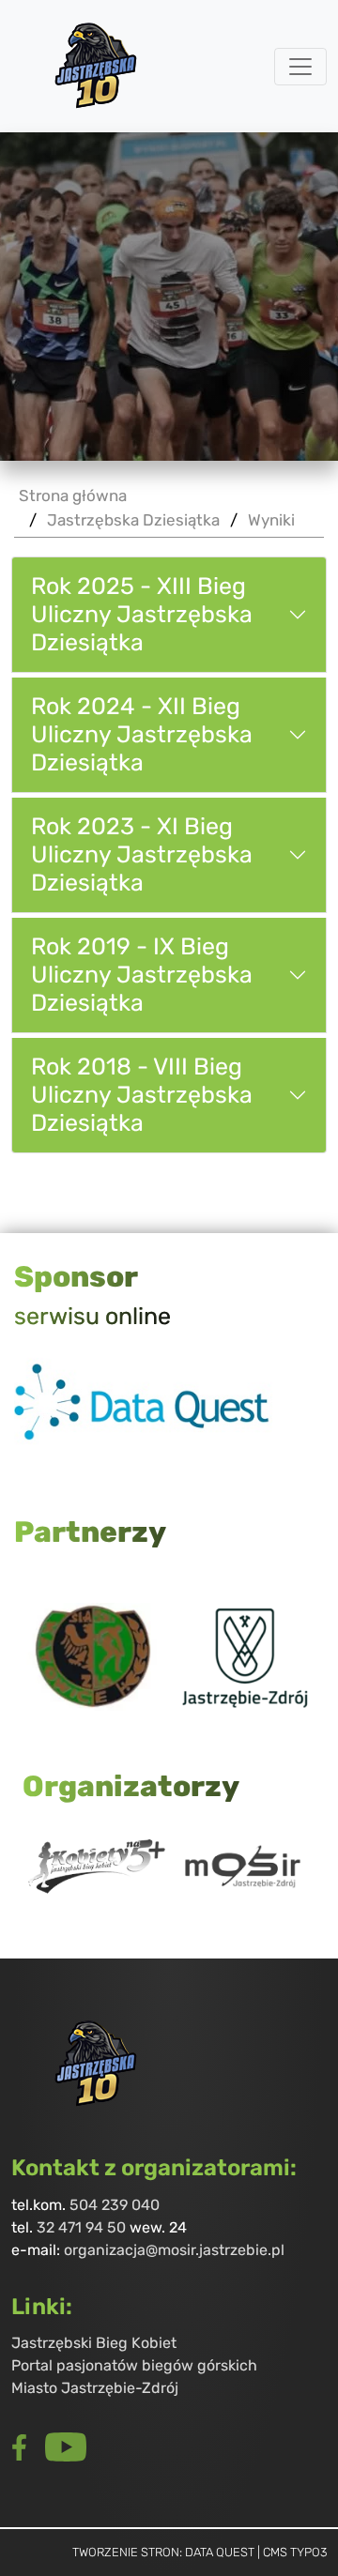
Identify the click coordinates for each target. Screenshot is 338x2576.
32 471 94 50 (81, 2227)
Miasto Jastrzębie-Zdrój (95, 2388)
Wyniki (271, 520)
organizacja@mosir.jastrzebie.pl (174, 2250)
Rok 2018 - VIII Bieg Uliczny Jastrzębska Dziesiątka (142, 1095)
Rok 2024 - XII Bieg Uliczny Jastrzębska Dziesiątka (142, 735)
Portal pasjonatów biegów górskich (134, 2365)
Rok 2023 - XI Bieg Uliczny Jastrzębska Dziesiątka (142, 855)
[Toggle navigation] (300, 67)
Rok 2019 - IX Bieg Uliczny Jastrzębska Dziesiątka (142, 975)
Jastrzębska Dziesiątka (133, 520)
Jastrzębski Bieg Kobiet (94, 2343)
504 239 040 (115, 2205)
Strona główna (73, 496)
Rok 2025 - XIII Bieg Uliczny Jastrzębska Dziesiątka (142, 615)
